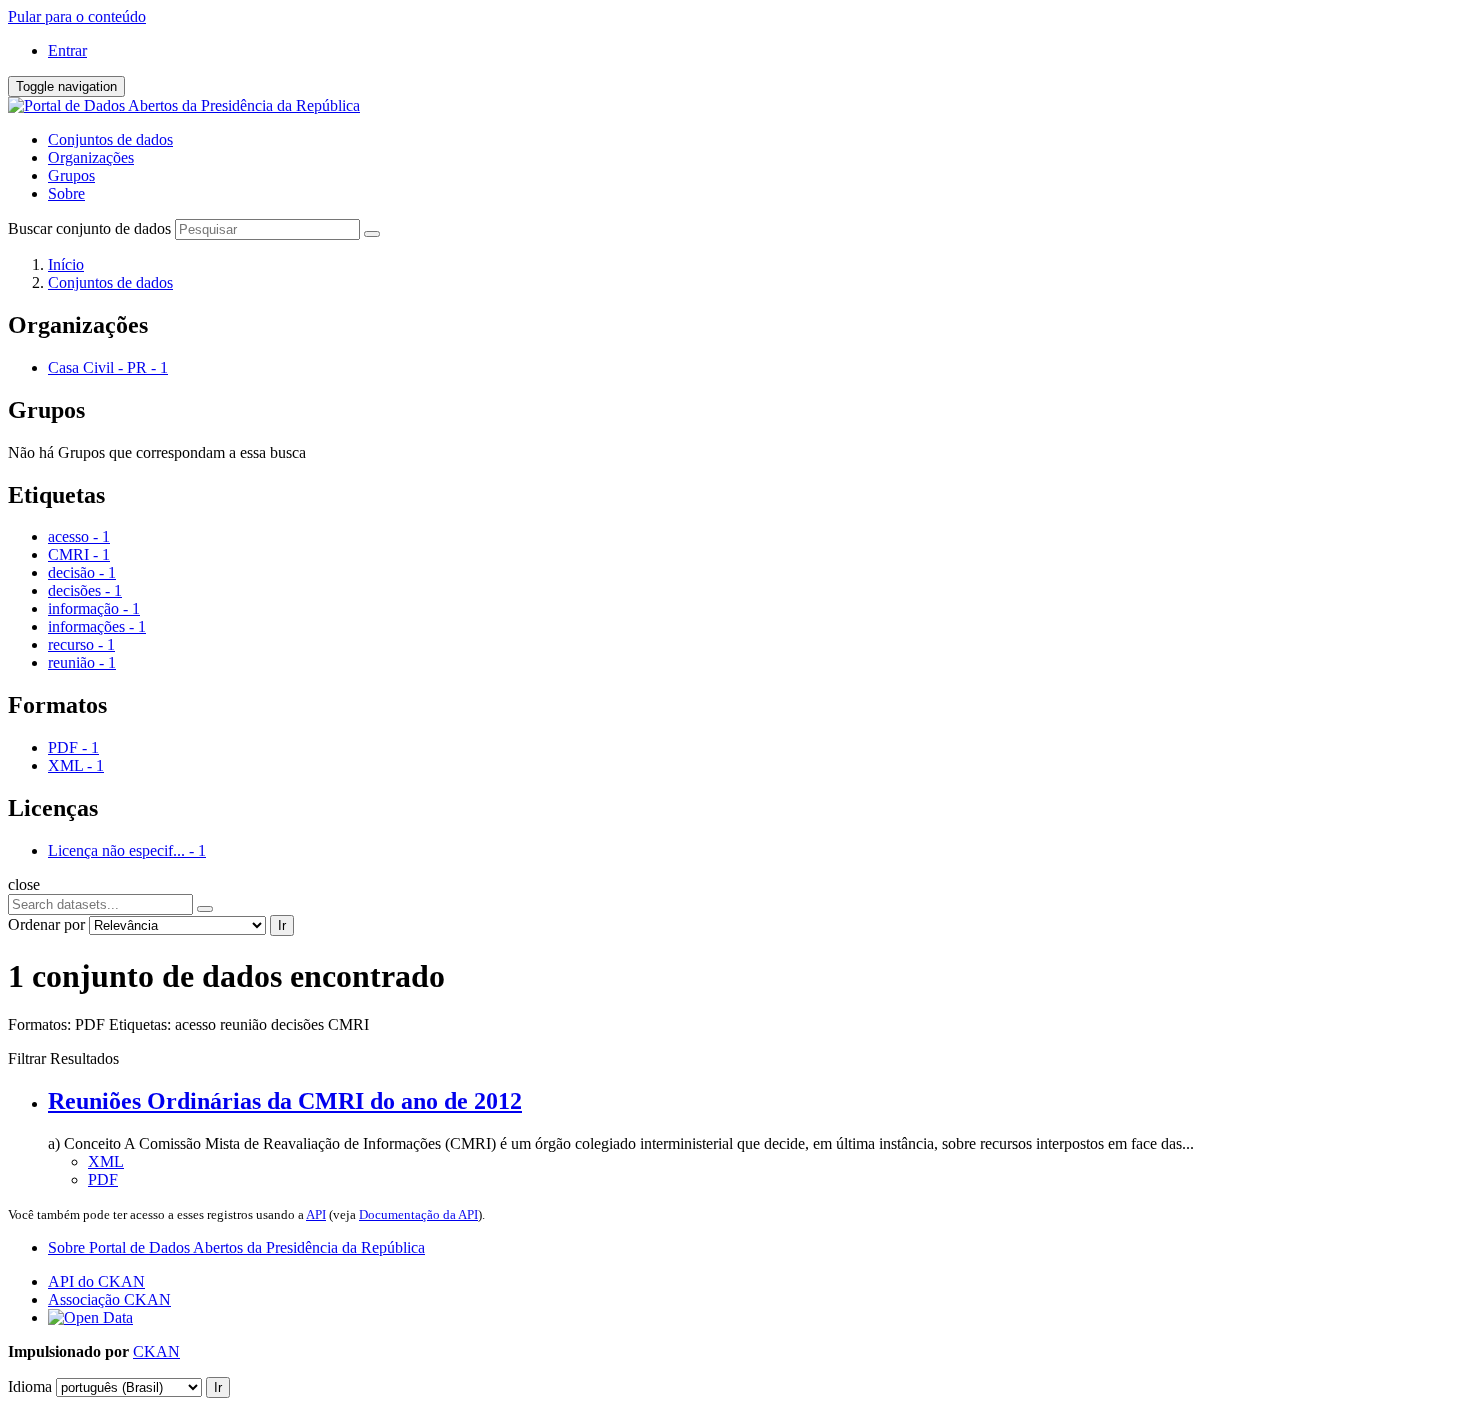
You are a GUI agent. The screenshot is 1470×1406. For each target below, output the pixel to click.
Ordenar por (46, 924)
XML (106, 1161)
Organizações (91, 157)
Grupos (71, 175)
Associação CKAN (109, 1299)
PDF (103, 1179)
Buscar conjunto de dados (89, 228)
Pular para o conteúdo (77, 16)
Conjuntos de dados (110, 139)
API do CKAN (96, 1281)
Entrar (67, 50)
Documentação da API (418, 1214)
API (316, 1214)
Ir (282, 925)
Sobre (66, 193)
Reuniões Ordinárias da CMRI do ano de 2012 (285, 1101)
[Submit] (372, 234)
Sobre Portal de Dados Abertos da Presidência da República (236, 1247)
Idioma (30, 1386)
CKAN (156, 1351)
